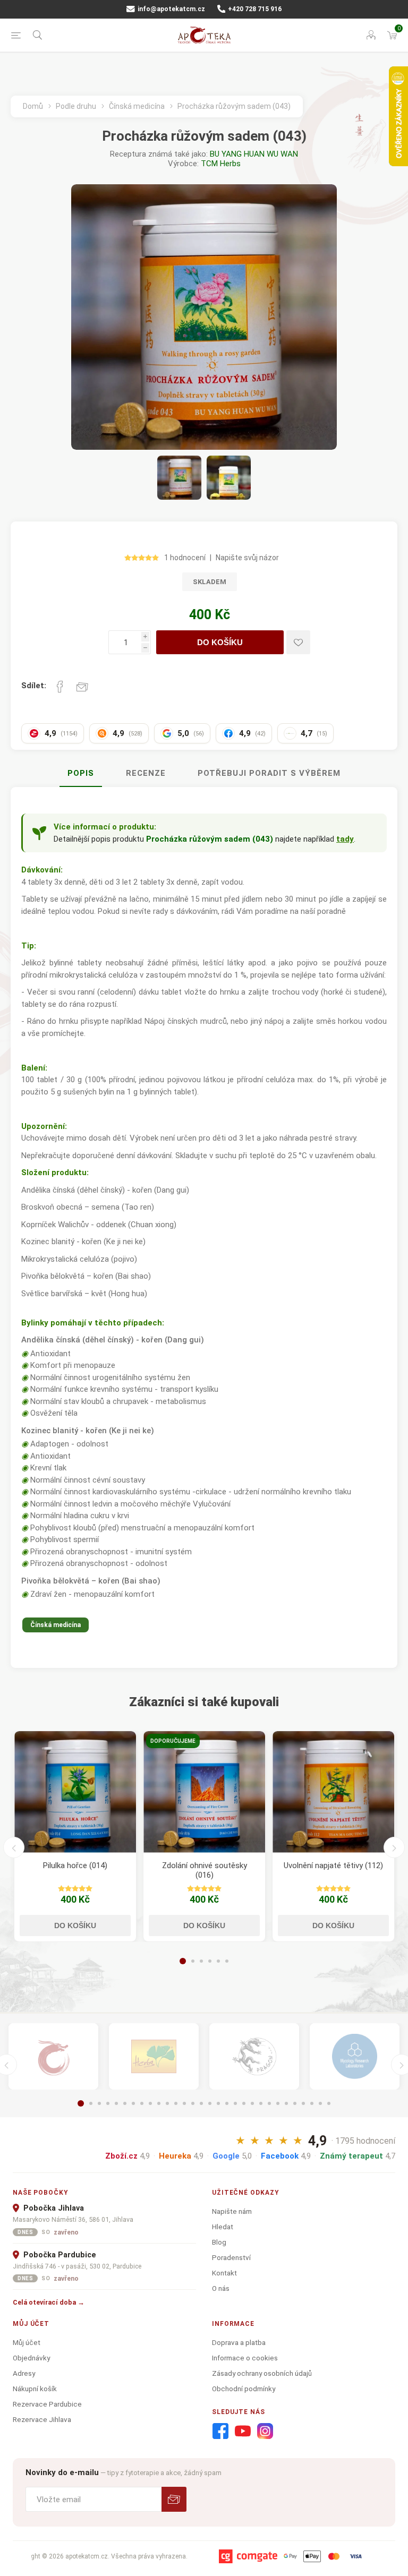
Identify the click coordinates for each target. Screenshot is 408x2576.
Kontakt (224, 2273)
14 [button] (193, 2103)
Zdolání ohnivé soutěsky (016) (205, 1870)
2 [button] (193, 1961)
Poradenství (231, 2257)
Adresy (24, 2373)
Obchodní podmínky (244, 2389)
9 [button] (150, 2103)
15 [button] (201, 2103)
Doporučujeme (173, 1741)
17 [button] (218, 2103)
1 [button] (183, 1961)
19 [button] (235, 2103)
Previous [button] (14, 1847)
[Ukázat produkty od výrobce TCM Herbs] (154, 2056)
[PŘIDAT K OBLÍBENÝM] (298, 642)
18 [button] (227, 2103)
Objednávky (31, 2358)
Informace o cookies (245, 2358)
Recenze (146, 773)
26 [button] (295, 2103)
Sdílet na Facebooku (60, 687)
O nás (221, 2288)
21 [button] (252, 2103)
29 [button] (320, 2103)
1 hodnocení (185, 558)
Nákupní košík (35, 2389)
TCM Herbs (221, 164)
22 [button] (261, 2103)
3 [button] (201, 1961)
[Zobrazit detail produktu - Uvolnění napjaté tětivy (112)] (333, 1792)
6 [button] (227, 1961)
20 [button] (244, 2103)
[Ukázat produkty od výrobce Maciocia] (254, 2056)
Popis (81, 773)
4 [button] (210, 1961)
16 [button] (210, 2103)
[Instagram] (265, 2432)
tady (345, 839)
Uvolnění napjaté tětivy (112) (333, 1865)
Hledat (223, 2227)
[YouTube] (243, 2432)
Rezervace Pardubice (47, 2404)
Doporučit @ (82, 687)
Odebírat (174, 2499)
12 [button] (176, 2103)
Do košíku (220, 642)
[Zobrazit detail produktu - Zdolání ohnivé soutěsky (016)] (204, 1792)
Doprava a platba (239, 2342)
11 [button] (167, 2103)
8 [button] (142, 2103)
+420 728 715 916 (254, 9)
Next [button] (394, 1847)
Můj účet (27, 2342)
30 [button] (329, 2103)
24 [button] (278, 2103)
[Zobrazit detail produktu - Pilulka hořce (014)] (75, 1792)
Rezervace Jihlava (42, 2419)
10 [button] (159, 2103)
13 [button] (184, 2103)
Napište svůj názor (247, 558)
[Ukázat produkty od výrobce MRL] (355, 2056)
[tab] (81, 774)
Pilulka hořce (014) (75, 1865)
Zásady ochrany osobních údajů (262, 2373)
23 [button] (269, 2103)
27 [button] (303, 2103)
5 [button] (218, 1961)
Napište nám (232, 2211)
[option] (75, 1836)
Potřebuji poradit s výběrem (269, 773)
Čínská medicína (56, 1625)
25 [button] (286, 2103)
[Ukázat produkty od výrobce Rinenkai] (53, 2056)
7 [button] (133, 2103)
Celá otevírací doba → (49, 2302)
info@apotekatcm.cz (171, 9)
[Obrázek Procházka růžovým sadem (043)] (179, 478)
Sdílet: (34, 686)
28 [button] (312, 2103)
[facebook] (220, 2432)
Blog (219, 2242)
